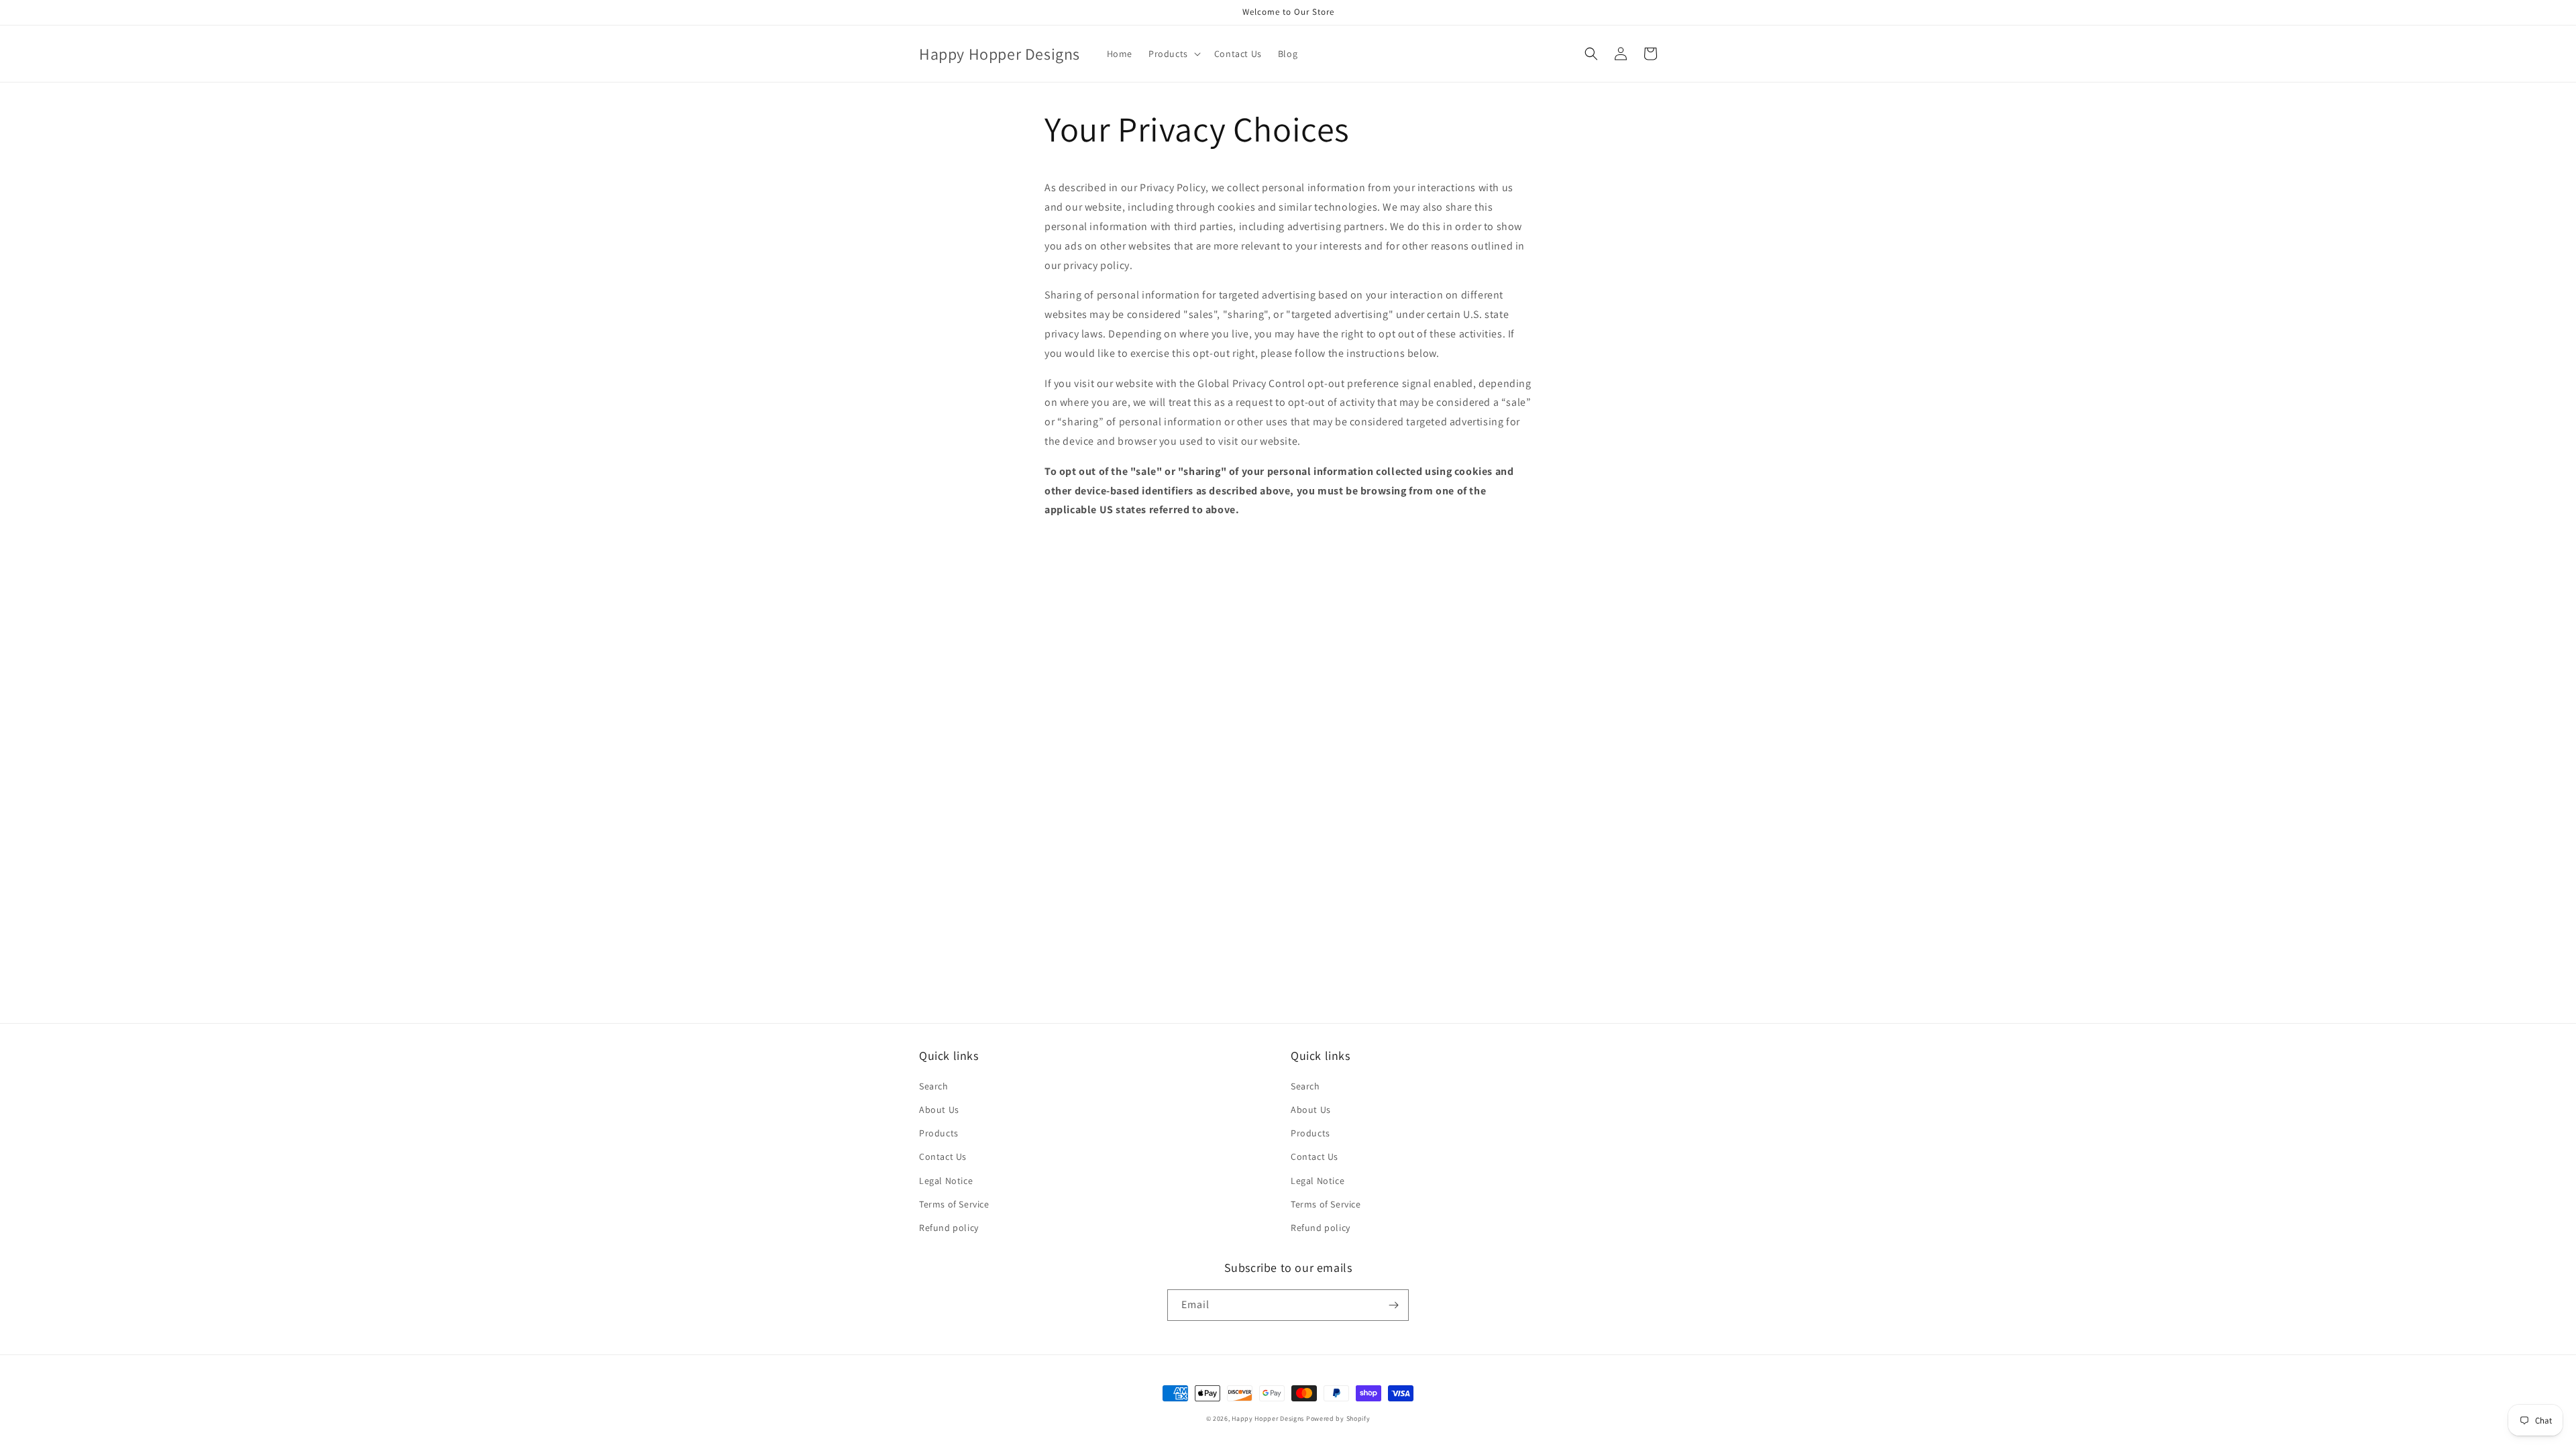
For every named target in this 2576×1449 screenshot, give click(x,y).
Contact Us (943, 1157)
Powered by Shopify (1338, 1418)
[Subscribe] (1393, 1305)
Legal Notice (946, 1181)
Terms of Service (954, 1204)
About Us (939, 1110)
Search (934, 1086)
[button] (1173, 54)
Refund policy (949, 1228)
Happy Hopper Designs (1268, 1418)
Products (939, 1133)
